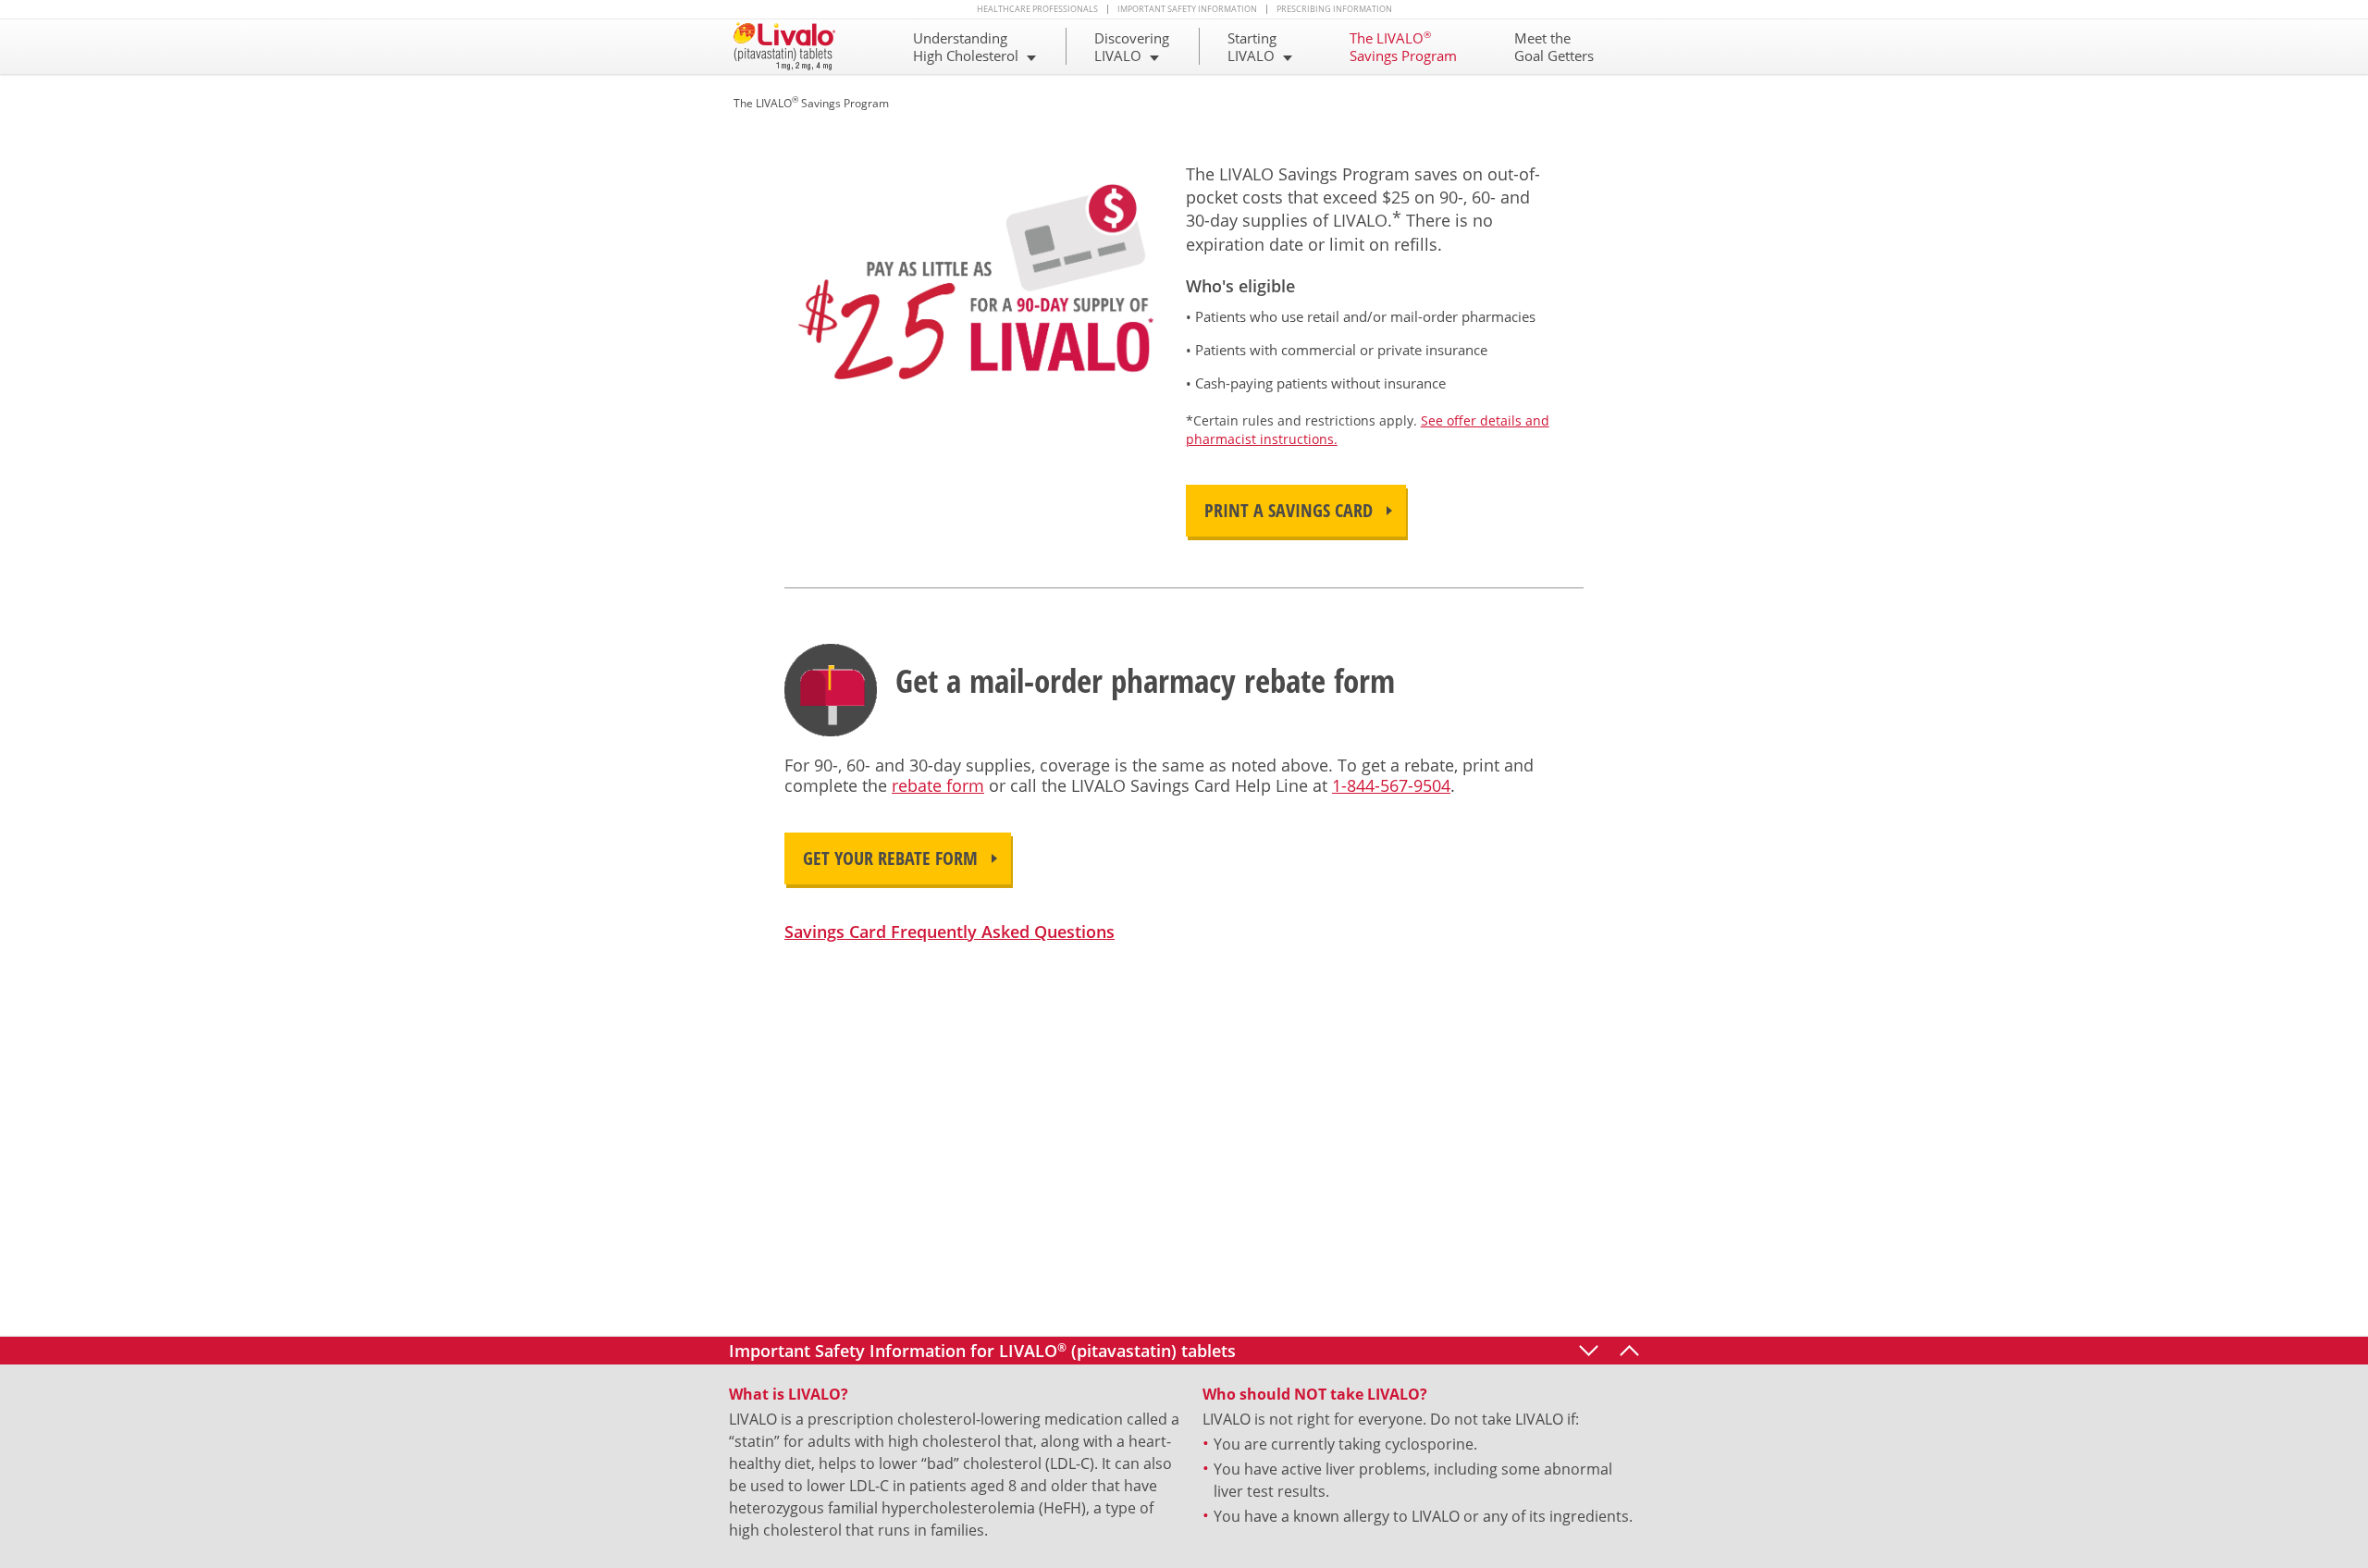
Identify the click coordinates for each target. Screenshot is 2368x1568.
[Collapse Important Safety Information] (1589, 1351)
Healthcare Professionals (1037, 9)
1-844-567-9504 (1391, 785)
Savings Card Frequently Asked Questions (950, 932)
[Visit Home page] (794, 46)
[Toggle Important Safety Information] (1629, 1351)
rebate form (938, 785)
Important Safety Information (1187, 9)
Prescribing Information (1334, 9)
